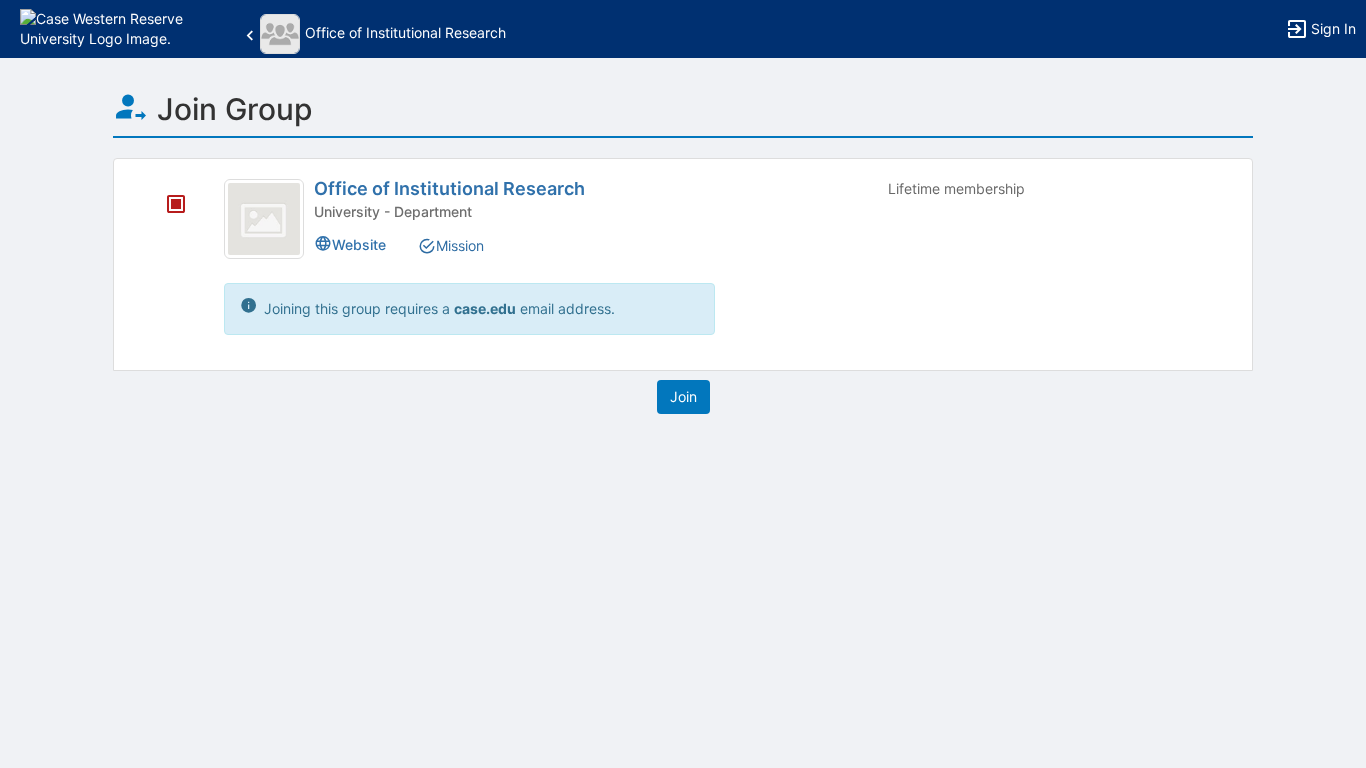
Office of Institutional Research (449, 188)
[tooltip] (176, 205)
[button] (102, 27)
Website (359, 244)
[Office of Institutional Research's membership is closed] (165, 206)
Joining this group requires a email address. (437, 308)
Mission (460, 245)
